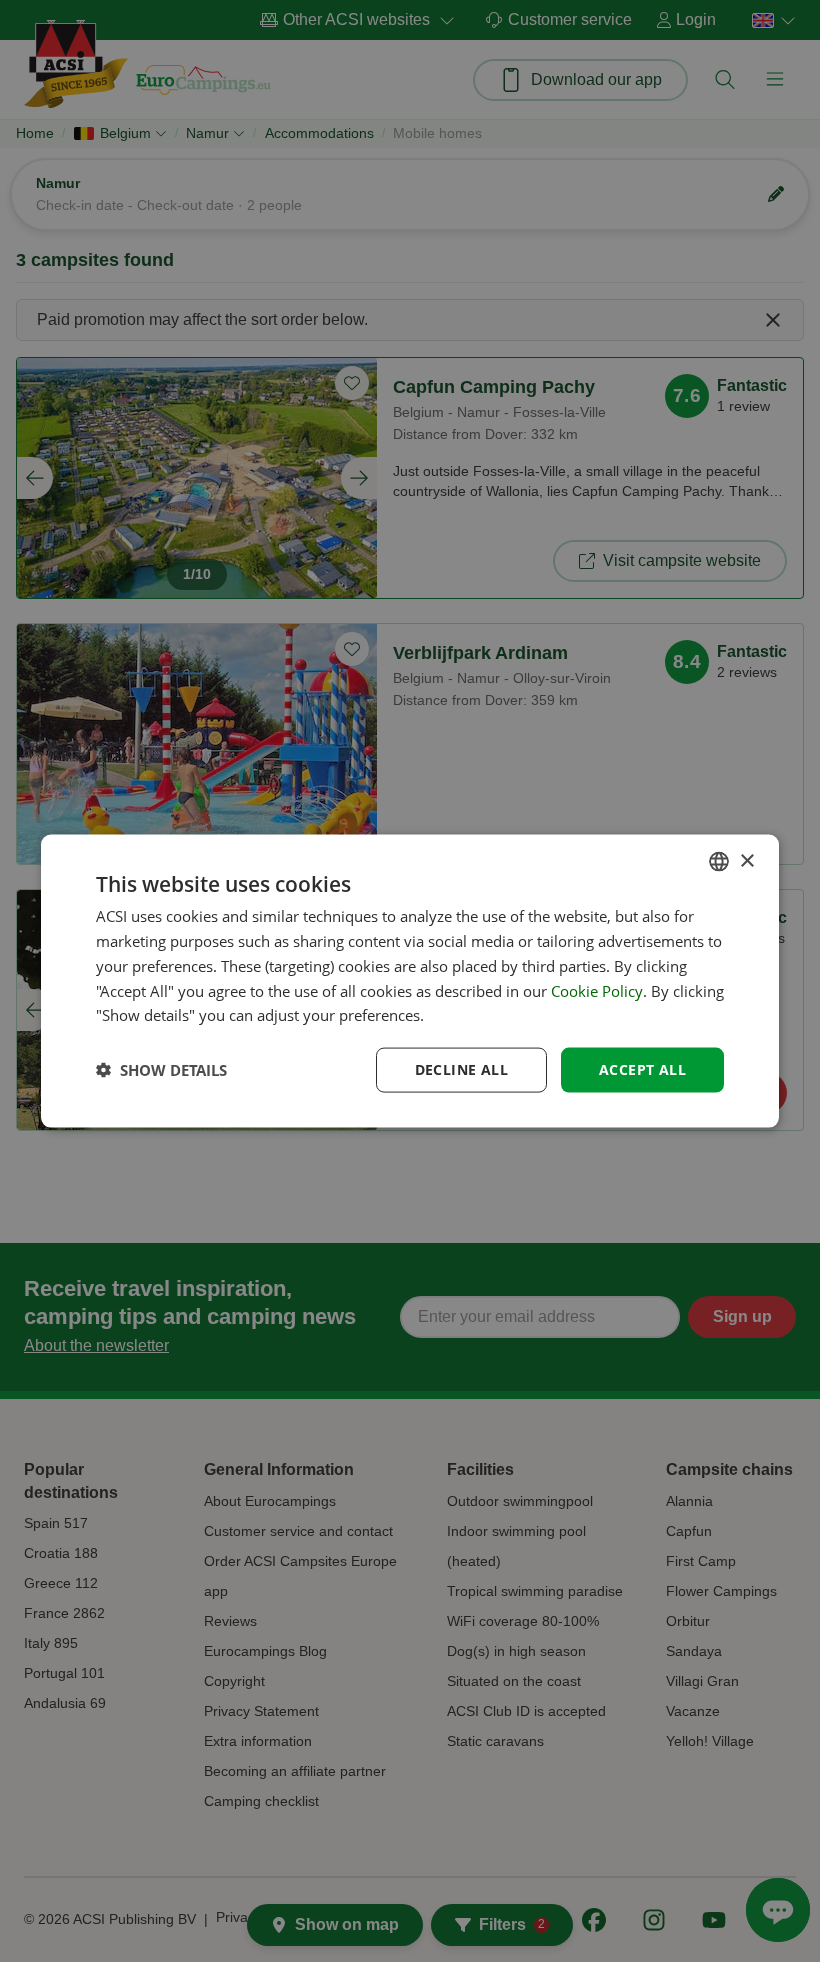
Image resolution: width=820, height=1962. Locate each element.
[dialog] (410, 981)
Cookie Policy (597, 990)
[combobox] (719, 862)
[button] (161, 1070)
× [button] (746, 860)
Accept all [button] (642, 1069)
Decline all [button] (461, 1069)
